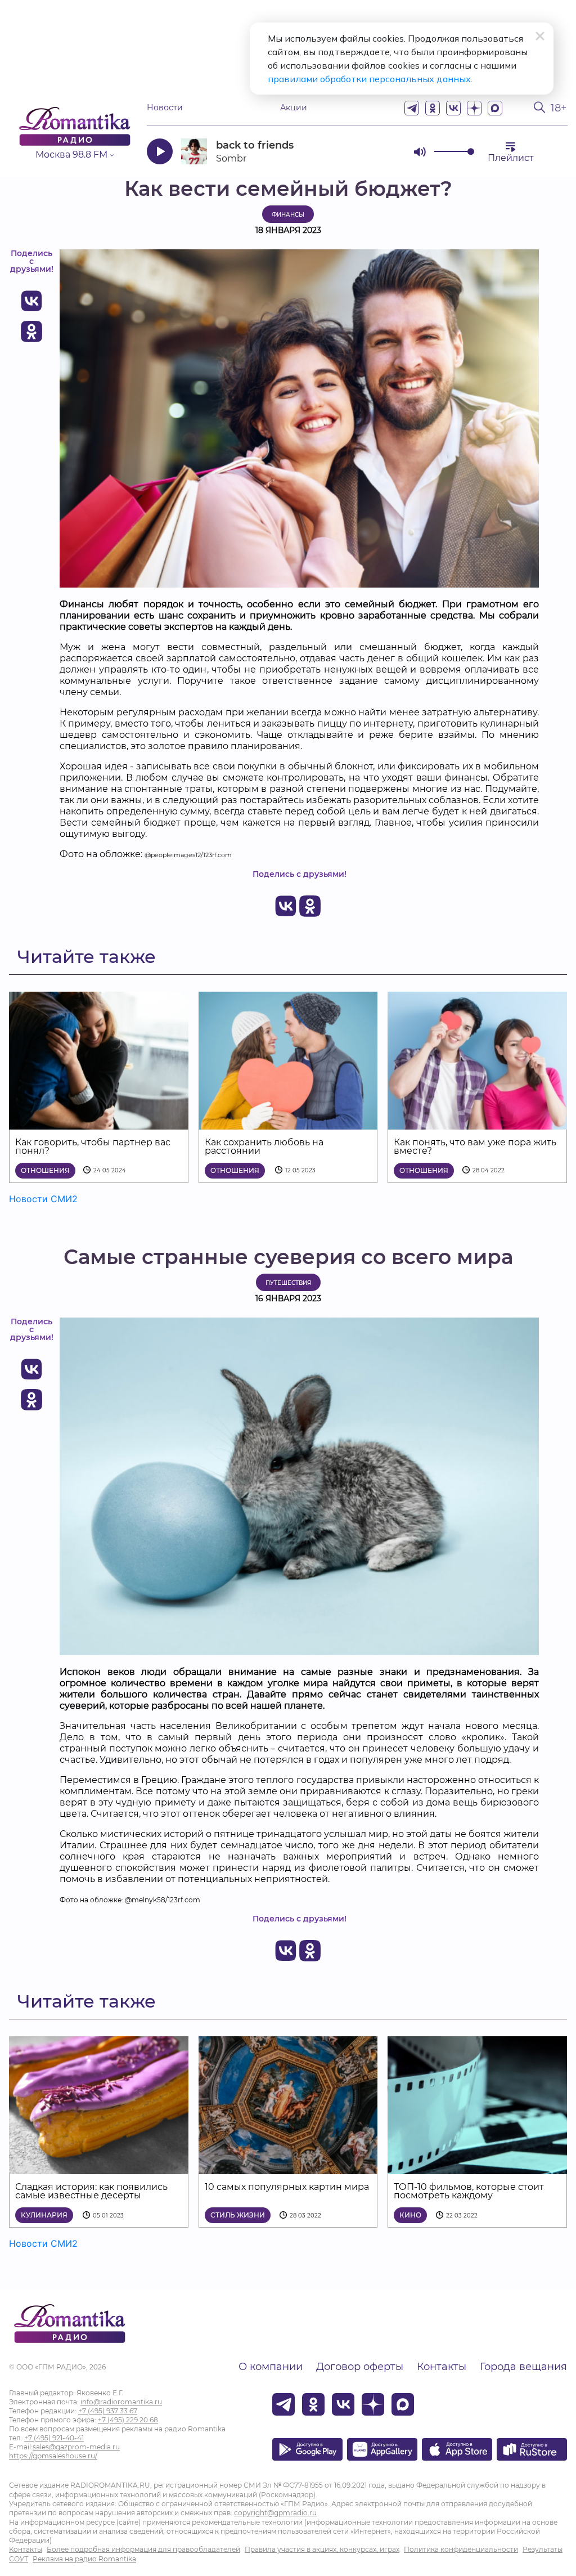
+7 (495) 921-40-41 (54, 2438)
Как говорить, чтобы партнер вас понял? (93, 1146)
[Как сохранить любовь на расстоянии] (288, 1123)
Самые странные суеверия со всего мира (288, 1257)
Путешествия (288, 1283)
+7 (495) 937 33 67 (108, 2411)
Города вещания (523, 2367)
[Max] (495, 108)
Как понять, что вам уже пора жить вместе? (475, 1146)
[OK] (433, 108)
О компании (271, 2367)
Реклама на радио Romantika (84, 2559)
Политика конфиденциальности (461, 2549)
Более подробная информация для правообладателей (143, 2549)
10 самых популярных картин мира (287, 2187)
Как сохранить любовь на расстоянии (264, 1146)
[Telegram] (412, 108)
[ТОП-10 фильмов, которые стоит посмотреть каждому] (477, 2167)
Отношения (45, 1170)
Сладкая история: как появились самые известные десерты (91, 2191)
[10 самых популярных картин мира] (288, 2167)
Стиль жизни (238, 2215)
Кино (410, 2215)
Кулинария (44, 2215)
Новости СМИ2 (43, 1199)
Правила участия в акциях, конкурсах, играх (322, 2549)
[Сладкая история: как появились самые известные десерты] (99, 2167)
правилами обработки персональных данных (369, 79)
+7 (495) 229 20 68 (128, 2420)
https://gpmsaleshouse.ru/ (53, 2456)
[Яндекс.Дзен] (474, 108)
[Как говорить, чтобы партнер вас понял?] (99, 1123)
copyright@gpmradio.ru (275, 2513)
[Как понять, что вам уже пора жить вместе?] (477, 1123)
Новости (165, 108)
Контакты (442, 2367)
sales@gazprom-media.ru (76, 2447)
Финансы (288, 215)
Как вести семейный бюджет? (288, 189)
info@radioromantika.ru (121, 2402)
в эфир (365, 151)
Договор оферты (360, 2367)
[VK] (453, 108)
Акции (294, 108)
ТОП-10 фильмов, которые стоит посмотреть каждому (469, 2191)
